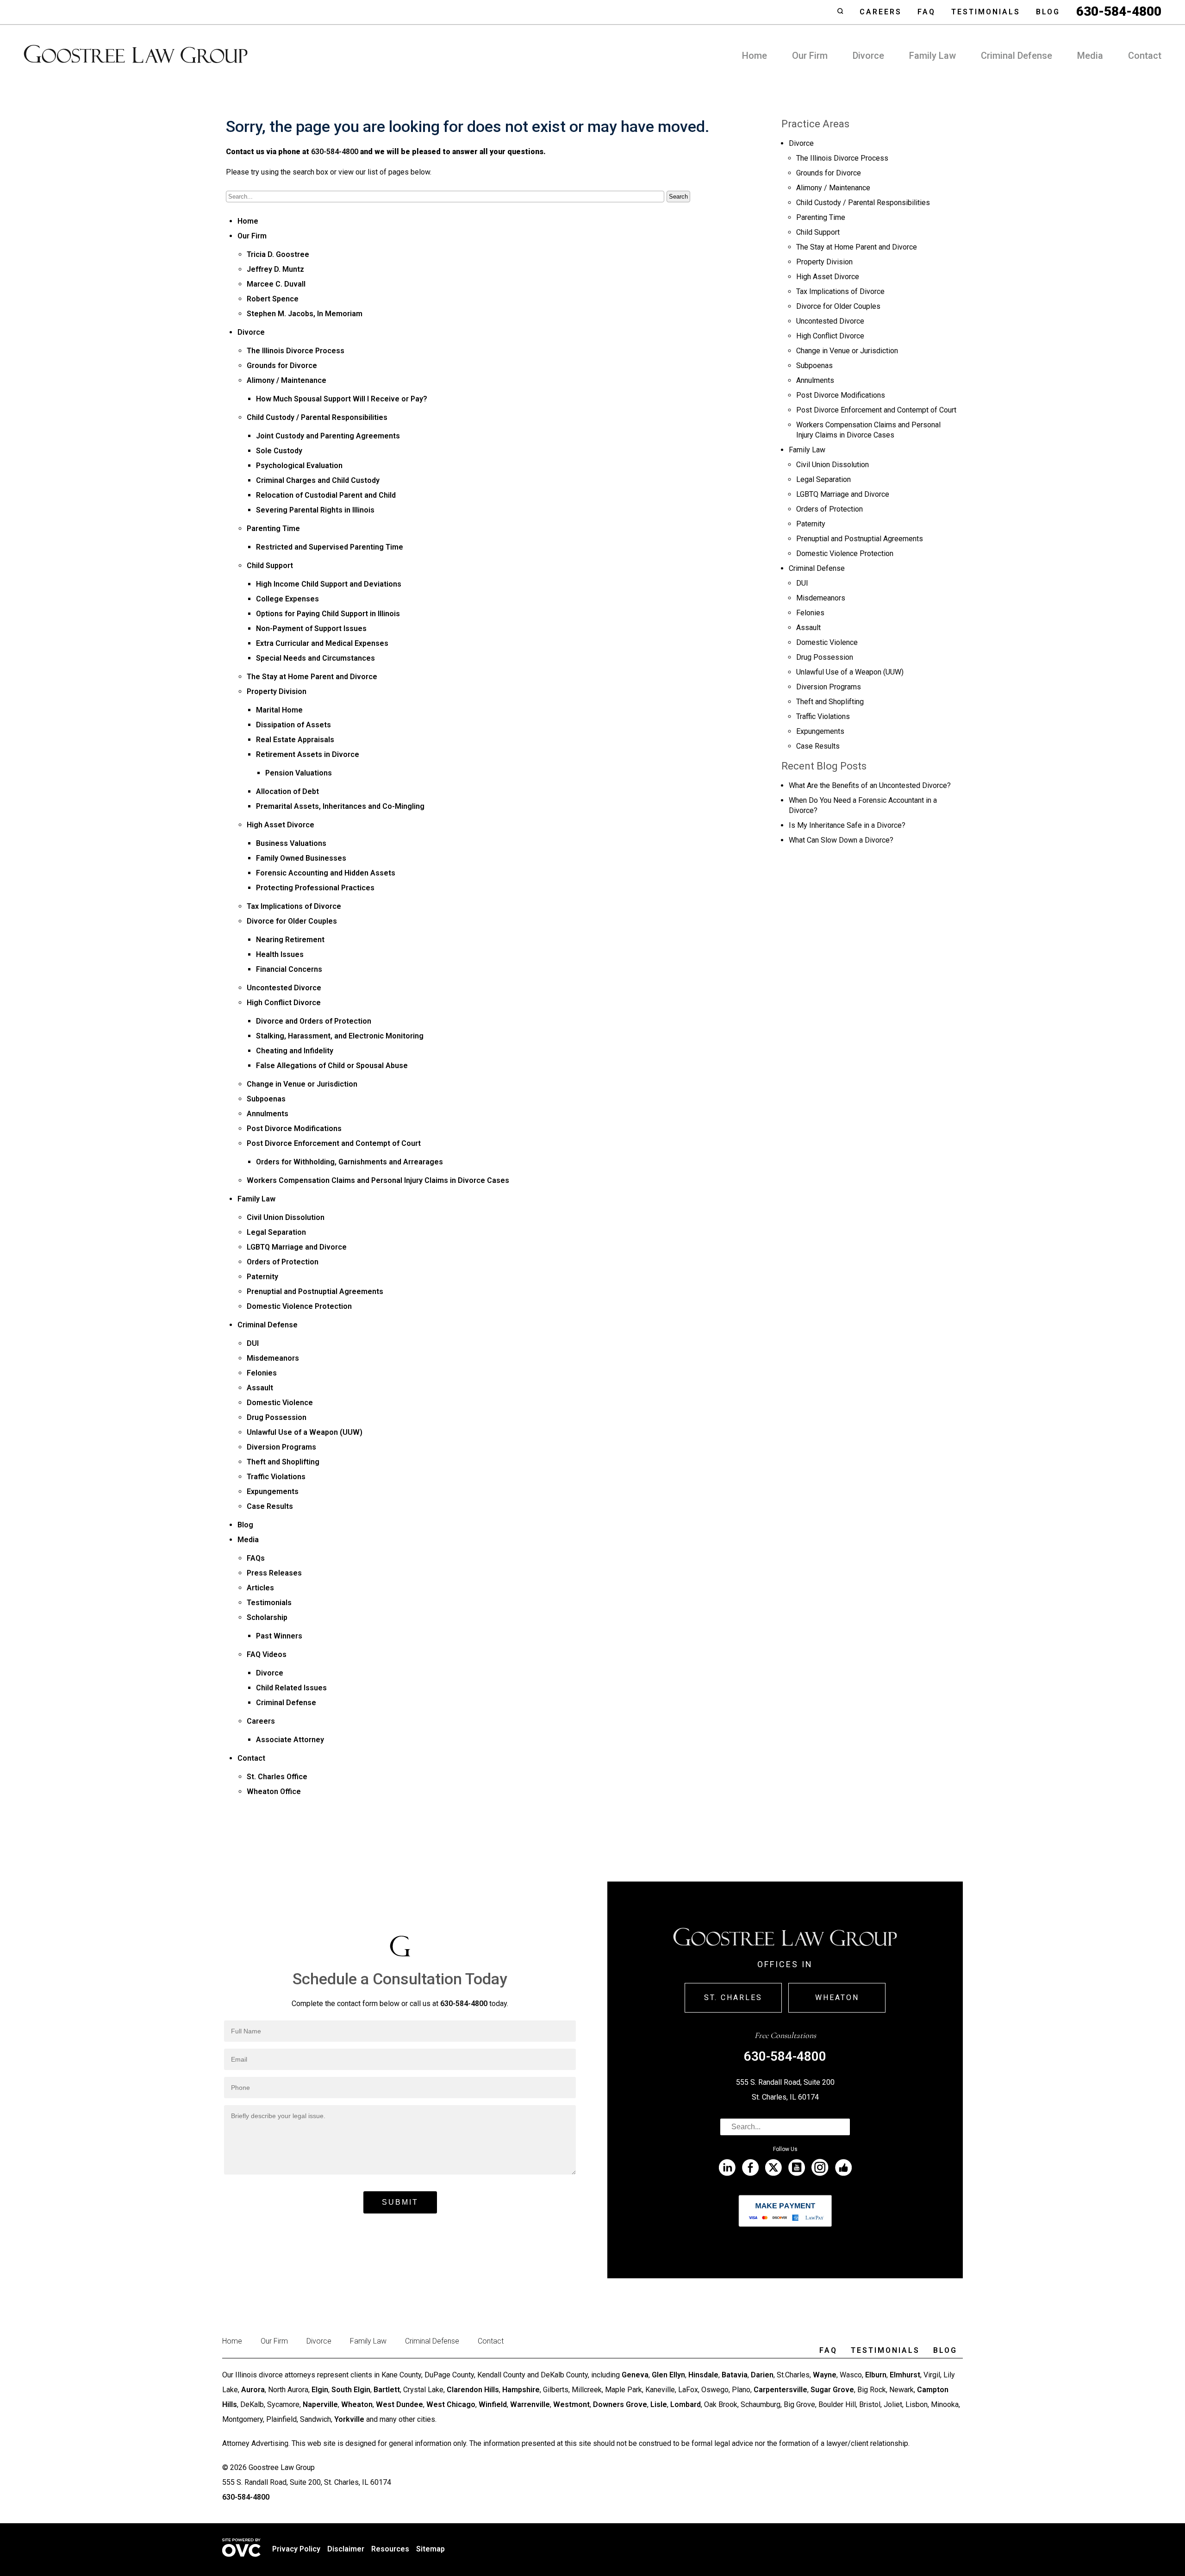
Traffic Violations (276, 1477)
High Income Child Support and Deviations (329, 584)
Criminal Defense (1017, 56)
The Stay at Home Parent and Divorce (312, 677)
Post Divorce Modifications (294, 1129)
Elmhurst (905, 2375)
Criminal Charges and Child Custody (318, 480)
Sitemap (430, 2549)
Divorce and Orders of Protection (314, 1021)
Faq (926, 12)
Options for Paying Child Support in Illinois (328, 614)
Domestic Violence (280, 1403)
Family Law (932, 56)
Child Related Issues (291, 1688)
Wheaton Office (274, 1791)
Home (755, 56)
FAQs (256, 1558)
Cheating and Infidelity (295, 1051)
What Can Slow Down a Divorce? (841, 840)
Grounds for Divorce (282, 366)
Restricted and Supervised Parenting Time (330, 547)
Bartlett (387, 2390)
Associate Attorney (290, 1740)
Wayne (825, 2375)
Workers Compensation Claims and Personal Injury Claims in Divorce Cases (378, 1180)
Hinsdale (703, 2375)
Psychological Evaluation (299, 466)
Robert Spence (273, 299)
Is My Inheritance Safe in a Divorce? (847, 825)
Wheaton (837, 1998)
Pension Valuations (299, 773)
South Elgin (351, 2390)
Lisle (659, 2404)
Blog (1048, 12)
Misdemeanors (273, 1358)
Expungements (273, 1491)
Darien (762, 2375)
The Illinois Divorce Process (296, 351)
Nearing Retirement (290, 940)
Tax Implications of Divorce (294, 906)
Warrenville (530, 2404)
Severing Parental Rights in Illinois (315, 510)
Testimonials (986, 12)
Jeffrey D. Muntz (275, 269)
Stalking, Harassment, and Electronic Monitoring (340, 1036)
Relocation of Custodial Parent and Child (326, 495)
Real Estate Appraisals (295, 740)
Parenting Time (273, 528)
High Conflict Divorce (284, 1003)
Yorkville (349, 2419)
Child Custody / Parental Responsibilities (317, 417)
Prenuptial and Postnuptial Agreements (315, 1291)
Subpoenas (266, 1099)
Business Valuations (291, 843)
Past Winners (279, 1636)
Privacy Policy (296, 2549)
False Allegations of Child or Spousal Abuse (332, 1066)
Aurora (253, 2390)
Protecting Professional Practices (315, 888)
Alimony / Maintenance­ (287, 380)
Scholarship (267, 1617)
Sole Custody (279, 451)
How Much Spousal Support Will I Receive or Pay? (342, 399)
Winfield (493, 2404)
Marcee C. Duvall (276, 284)
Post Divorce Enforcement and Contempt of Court (334, 1143)
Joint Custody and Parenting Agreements (328, 436)
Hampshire (521, 2390)
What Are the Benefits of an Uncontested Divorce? (870, 785)
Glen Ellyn (668, 2375)
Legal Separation (276, 1232)
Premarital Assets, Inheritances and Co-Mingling (340, 806)
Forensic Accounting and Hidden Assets (326, 873)
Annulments (268, 1114)
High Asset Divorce (281, 825)
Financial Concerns (289, 969)
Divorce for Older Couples (292, 921)
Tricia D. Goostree (278, 254)
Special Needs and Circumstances (315, 658)
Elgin (320, 2390)
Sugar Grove (832, 2390)
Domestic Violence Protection (299, 1306)
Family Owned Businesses (301, 858)
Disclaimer (346, 2549)
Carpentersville (780, 2390)
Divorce (868, 56)
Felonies (262, 1373)
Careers (881, 12)
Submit (400, 2202)
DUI (253, 1343)
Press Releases (274, 1573)
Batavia (735, 2375)
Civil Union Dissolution (286, 1217)
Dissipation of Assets (293, 725)
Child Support (270, 566)
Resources (390, 2549)
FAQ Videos (267, 1654)
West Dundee (399, 2404)
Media (1090, 56)
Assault (260, 1388)
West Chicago (451, 2404)
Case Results (270, 1506)
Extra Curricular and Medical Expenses (322, 643)
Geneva (635, 2375)
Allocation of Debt (287, 791)
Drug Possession (277, 1417)
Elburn (876, 2375)
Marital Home (279, 710)
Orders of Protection (283, 1262)
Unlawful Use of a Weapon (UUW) (305, 1432)
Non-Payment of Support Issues (311, 628)
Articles (260, 1588)
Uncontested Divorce (284, 988)
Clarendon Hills (473, 2390)
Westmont (571, 2404)
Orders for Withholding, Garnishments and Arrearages (349, 1162)
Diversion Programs (281, 1447)
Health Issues (280, 954)
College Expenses (287, 599)
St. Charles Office (277, 1777)
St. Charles (733, 1998)
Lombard (686, 2404)
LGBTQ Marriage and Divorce (297, 1247)
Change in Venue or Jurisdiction (302, 1084)
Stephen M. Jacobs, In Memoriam (305, 314)
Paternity (262, 1277)
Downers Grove (620, 2404)
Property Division (277, 691)
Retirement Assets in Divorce (308, 754)
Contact (1145, 56)
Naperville (320, 2404)
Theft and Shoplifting (283, 1462)
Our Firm (810, 56)
